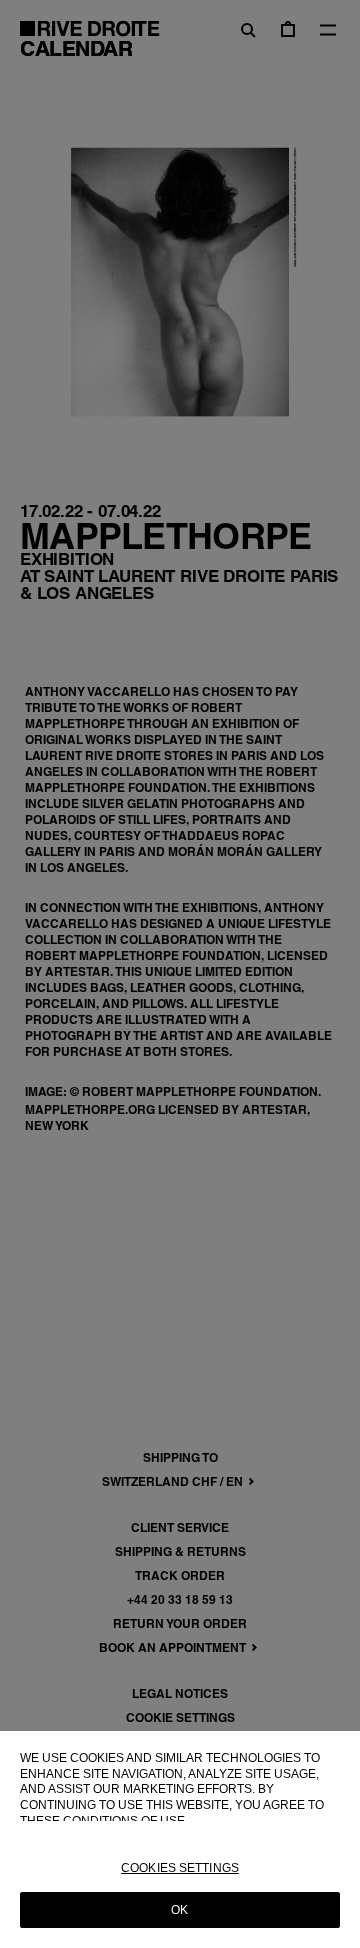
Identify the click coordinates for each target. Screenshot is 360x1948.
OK (179, 1910)
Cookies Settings (180, 1868)
